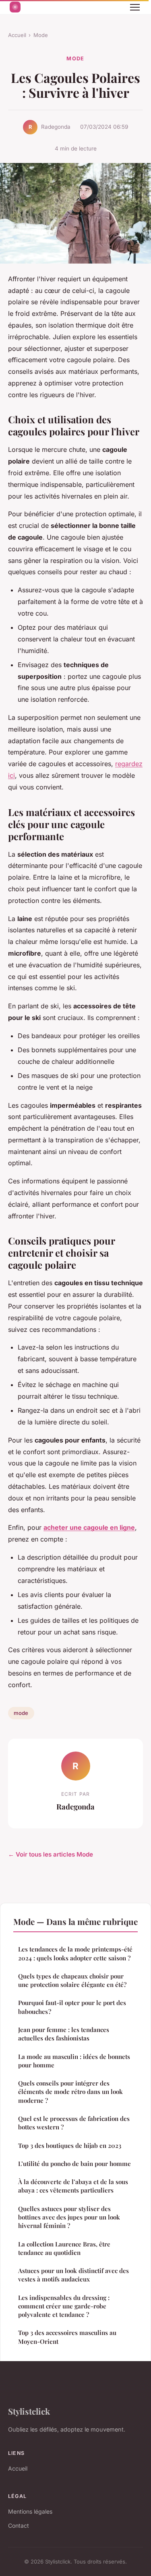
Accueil (17, 35)
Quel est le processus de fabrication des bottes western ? (74, 2123)
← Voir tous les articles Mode (51, 1854)
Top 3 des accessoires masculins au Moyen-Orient (67, 2337)
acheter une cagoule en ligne (89, 1527)
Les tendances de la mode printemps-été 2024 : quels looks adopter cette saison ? (75, 1953)
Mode (41, 35)
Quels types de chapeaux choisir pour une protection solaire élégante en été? (72, 1980)
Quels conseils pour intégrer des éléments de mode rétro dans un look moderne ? (70, 2092)
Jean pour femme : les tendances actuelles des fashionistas (64, 2034)
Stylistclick (29, 2411)
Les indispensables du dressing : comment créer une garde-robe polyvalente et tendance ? (64, 2306)
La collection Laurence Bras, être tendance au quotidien (64, 2248)
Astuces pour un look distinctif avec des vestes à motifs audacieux (73, 2275)
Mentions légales (30, 2511)
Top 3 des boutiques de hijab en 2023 (70, 2145)
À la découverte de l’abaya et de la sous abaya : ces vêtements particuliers (73, 2186)
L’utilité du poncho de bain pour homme (74, 2164)
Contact (19, 2526)
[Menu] (135, 7)
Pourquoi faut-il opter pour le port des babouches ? (72, 2007)
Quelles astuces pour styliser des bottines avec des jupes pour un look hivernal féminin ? (69, 2217)
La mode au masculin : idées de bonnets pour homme (74, 2061)
